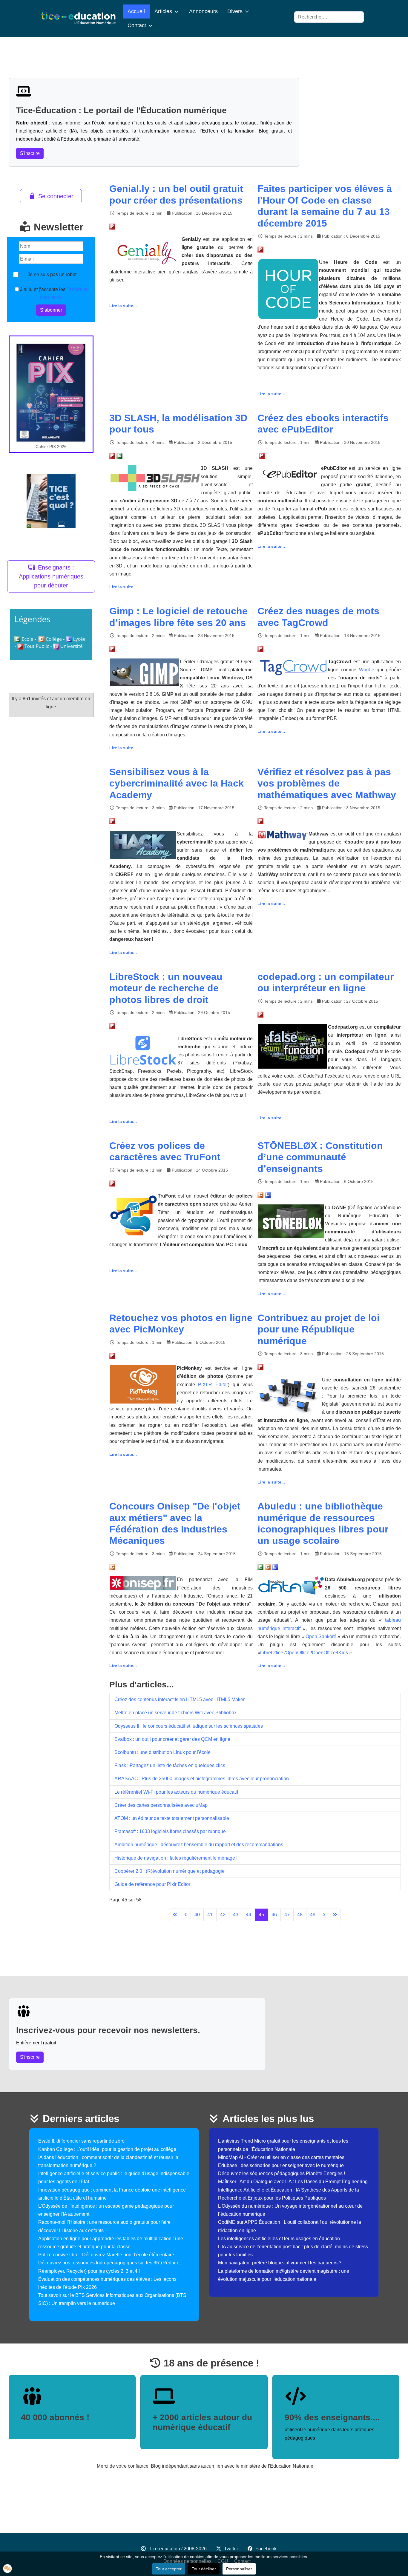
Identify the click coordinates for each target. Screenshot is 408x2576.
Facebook (266, 2549)
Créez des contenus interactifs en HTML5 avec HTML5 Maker (180, 1699)
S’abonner (51, 310)
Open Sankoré (322, 1636)
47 (287, 1915)
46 (274, 1915)
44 (249, 1915)
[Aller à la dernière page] (335, 1915)
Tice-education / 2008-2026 (178, 2549)
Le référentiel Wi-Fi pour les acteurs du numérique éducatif (176, 1792)
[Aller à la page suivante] (324, 1915)
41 (210, 1915)
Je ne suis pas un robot (52, 274)
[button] (7, 2569)
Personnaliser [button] (239, 2569)
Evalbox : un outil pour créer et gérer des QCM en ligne (172, 1739)
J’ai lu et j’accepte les (53, 293)
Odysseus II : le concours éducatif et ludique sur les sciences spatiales (189, 1726)
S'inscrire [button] (30, 153)
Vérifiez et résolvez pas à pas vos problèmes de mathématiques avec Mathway (327, 783)
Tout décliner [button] (204, 2569)
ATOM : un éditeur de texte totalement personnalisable (172, 1818)
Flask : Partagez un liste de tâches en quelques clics (170, 1765)
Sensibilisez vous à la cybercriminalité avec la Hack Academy (177, 783)
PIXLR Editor (213, 1385)
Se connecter (56, 196)
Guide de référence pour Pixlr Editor (152, 1884)
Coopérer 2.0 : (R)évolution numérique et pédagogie (170, 1871)
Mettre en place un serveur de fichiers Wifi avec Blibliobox (175, 1713)
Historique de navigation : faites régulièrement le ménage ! (176, 1858)
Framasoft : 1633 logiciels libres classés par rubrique (170, 1831)
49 (313, 1915)
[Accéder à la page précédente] (186, 1915)
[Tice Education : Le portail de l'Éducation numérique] (78, 18)
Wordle (367, 670)
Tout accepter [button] (169, 2569)
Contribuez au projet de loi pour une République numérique (319, 1329)
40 (197, 1915)
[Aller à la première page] (175, 1915)
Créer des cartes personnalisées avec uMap (161, 1805)
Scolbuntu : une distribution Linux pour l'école (162, 1752)
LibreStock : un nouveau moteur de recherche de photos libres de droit (166, 988)
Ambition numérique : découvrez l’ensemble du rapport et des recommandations (199, 1845)
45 (261, 1915)
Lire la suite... (123, 306)
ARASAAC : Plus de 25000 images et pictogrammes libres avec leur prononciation (202, 1779)
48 (300, 1915)
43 (236, 1915)
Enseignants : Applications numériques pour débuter (51, 576)
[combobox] (329, 17)
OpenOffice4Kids (330, 1653)
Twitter (231, 2549)
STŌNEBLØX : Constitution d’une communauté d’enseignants (320, 1157)
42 (223, 1915)
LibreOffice (272, 1653)
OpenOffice (297, 1653)
